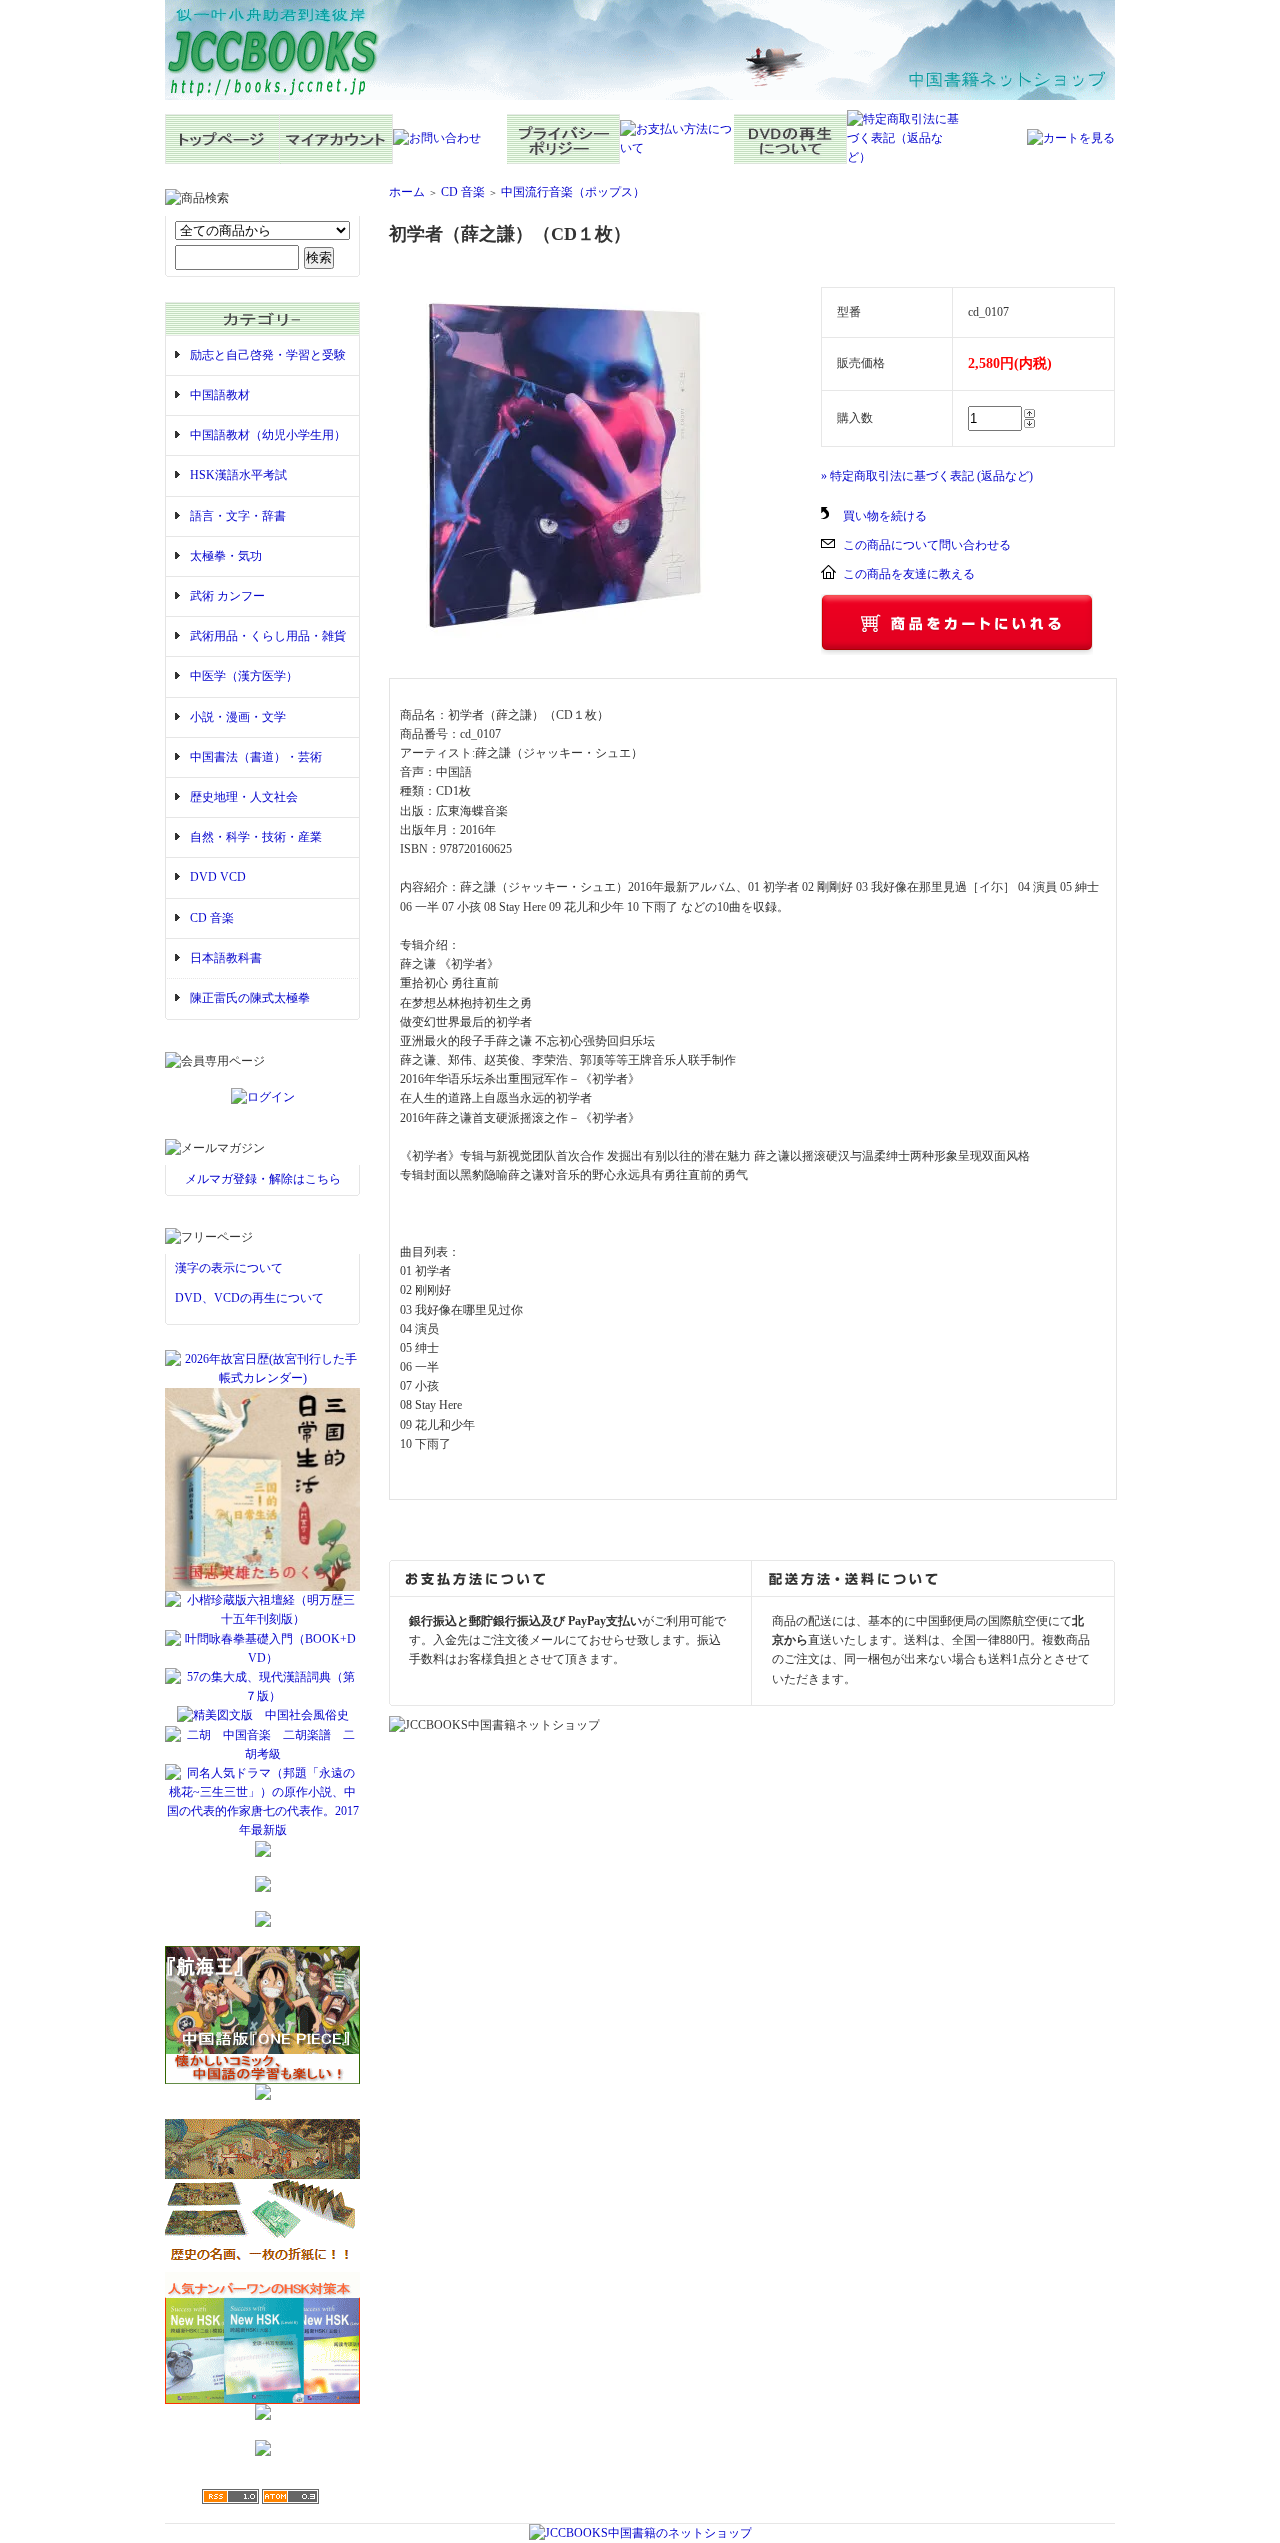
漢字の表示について (229, 1268)
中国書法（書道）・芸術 (256, 757)
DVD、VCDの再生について (249, 1298)
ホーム (407, 192)
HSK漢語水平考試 (238, 475)
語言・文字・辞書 (238, 516)
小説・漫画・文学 (238, 717)
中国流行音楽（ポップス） (573, 192)
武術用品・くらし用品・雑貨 (268, 636)
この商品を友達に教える (909, 574)
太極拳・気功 (226, 556)
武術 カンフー (227, 596)
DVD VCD (218, 877)
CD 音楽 (212, 918)
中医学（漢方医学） (244, 676)
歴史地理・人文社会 (244, 797)
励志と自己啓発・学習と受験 (268, 355)
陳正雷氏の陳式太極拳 (250, 998)
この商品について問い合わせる (927, 545)
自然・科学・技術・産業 (256, 837)
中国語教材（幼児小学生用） (268, 435)
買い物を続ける (885, 516)
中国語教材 (220, 395)
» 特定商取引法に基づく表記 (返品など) (927, 476)
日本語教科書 (226, 958)
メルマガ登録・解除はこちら (263, 1179)
